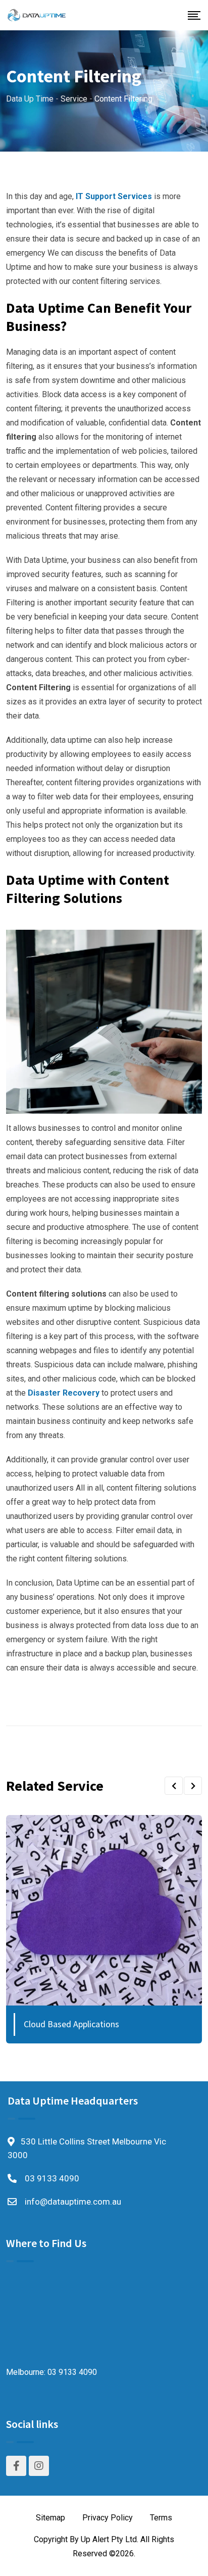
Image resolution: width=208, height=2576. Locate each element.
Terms (161, 2518)
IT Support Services (114, 196)
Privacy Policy (108, 2518)
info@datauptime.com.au (73, 2202)
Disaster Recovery (64, 1393)
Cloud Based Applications (71, 2024)
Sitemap (50, 2518)
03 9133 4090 (52, 2178)
